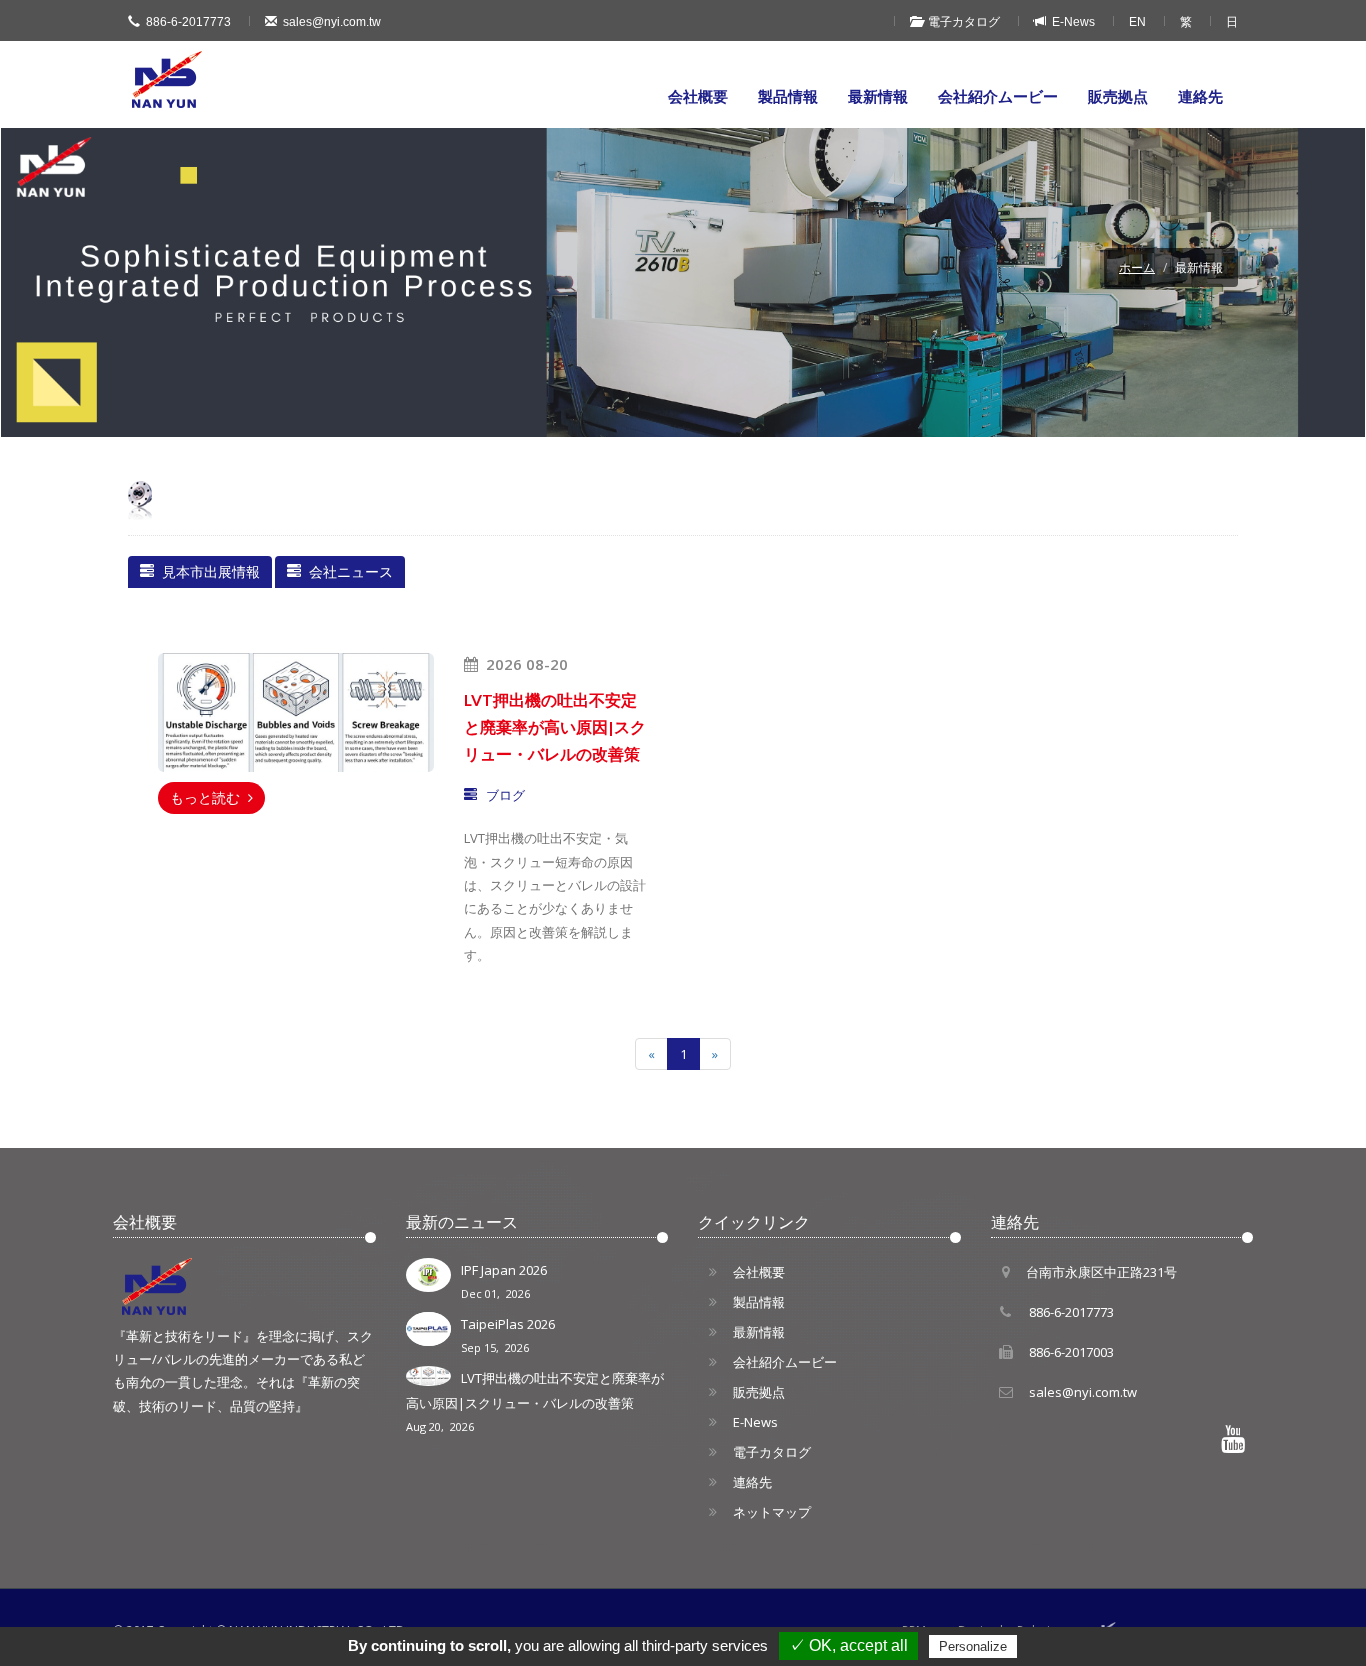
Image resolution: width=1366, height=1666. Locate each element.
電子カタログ (961, 22)
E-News (1070, 22)
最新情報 (878, 96)
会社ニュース (347, 571)
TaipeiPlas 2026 (508, 1335)
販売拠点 (1118, 96)
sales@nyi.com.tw (332, 22)
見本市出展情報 (207, 571)
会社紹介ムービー (998, 96)
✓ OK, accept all (848, 1645)
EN (1137, 22)
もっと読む (209, 797)
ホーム (1137, 267)
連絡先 (1200, 96)
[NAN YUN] (168, 79)
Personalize (973, 1646)
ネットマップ (772, 1512)
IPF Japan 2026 (504, 1281)
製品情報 (788, 96)
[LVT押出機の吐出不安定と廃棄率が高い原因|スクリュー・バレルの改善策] (296, 712)
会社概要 (698, 96)
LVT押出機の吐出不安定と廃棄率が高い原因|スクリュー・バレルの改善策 (535, 1401)
